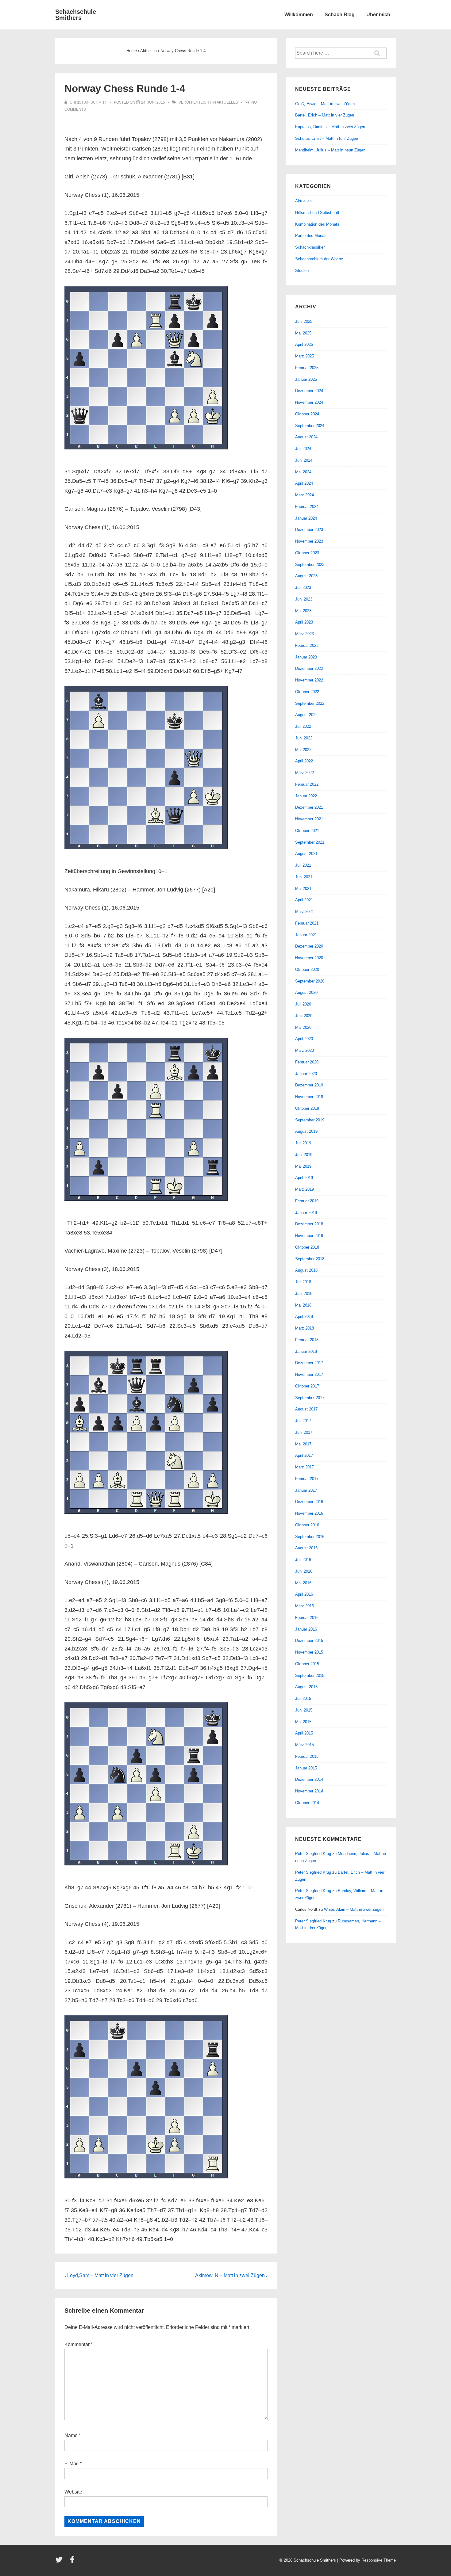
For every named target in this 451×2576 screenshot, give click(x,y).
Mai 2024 (303, 472)
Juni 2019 (304, 1155)
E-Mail (71, 2464)
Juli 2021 (303, 865)
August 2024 (306, 437)
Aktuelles (227, 102)
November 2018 (309, 1236)
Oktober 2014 (307, 1803)
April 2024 (304, 483)
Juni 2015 (304, 1710)
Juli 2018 (303, 1282)
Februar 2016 (307, 1618)
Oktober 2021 (307, 831)
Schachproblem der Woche (319, 259)
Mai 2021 (303, 889)
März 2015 (305, 1745)
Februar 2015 (307, 1756)
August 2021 (306, 854)
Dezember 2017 (309, 1363)
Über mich (378, 15)
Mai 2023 (303, 611)
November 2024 (309, 402)
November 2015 (309, 1652)
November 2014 (309, 1791)
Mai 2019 (303, 1166)
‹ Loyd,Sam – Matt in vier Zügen (99, 2275)
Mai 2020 (303, 1027)
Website (73, 2492)
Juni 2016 (304, 1571)
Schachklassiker (310, 247)
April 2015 (304, 1733)
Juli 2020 (303, 1004)
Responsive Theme (379, 2560)
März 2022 (305, 773)
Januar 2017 (306, 1490)
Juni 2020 (304, 1016)
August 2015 (306, 1687)
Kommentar (79, 2344)
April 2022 (304, 761)
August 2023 (306, 576)
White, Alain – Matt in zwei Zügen (354, 1909)
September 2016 (310, 1537)
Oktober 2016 (307, 1525)
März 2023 (305, 634)
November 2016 (309, 1513)
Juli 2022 (303, 726)
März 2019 (305, 1189)
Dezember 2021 (309, 807)
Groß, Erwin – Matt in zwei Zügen (325, 104)
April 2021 (304, 900)
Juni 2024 (304, 460)
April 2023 (304, 622)
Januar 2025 (306, 379)
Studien (302, 271)
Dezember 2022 (309, 668)
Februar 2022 (307, 784)
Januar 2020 (306, 1074)
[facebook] (73, 2562)
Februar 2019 (307, 1201)
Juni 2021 (304, 877)
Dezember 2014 (309, 1779)
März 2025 (305, 356)
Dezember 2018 (309, 1224)
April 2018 (304, 1317)
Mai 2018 (303, 1305)
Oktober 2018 (307, 1247)
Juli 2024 (303, 449)
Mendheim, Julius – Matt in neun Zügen (330, 150)
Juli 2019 (303, 1143)
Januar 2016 (306, 1629)
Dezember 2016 (309, 1502)
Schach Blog (340, 15)
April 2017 (304, 1455)
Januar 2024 (306, 518)
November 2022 (309, 680)
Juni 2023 (304, 599)
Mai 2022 (303, 750)
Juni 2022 (304, 738)
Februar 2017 (307, 1479)
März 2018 (305, 1328)
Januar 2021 (306, 935)
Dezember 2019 (309, 1085)
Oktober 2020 (307, 969)
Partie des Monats (311, 236)
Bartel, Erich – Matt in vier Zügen (325, 115)
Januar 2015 (306, 1768)
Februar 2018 (307, 1340)
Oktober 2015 (307, 1664)
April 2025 (304, 344)
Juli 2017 (303, 1421)
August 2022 (306, 715)
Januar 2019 (306, 1213)
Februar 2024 (307, 507)
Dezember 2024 (309, 391)
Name (71, 2435)
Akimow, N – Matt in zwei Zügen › (231, 2275)
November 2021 (309, 819)
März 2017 (305, 1467)
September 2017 (310, 1398)
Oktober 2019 (307, 1108)
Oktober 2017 (307, 1386)
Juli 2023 (303, 588)
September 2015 (310, 1675)
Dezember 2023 (309, 530)
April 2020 (304, 1039)
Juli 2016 (303, 1560)
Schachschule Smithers (76, 15)
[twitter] (60, 2562)
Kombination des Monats (317, 224)
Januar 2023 (306, 657)
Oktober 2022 (307, 692)
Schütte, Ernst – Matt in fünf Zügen (327, 138)
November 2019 (309, 1097)
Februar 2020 (307, 1062)
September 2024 (310, 426)
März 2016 (305, 1606)
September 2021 (310, 842)
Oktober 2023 (307, 553)
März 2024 (305, 495)
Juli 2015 (303, 1698)
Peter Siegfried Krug (313, 1854)
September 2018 (310, 1259)
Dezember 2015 (309, 1641)
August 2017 (306, 1409)
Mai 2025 (303, 333)
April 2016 (304, 1594)
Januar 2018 (306, 1351)
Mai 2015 (303, 1722)
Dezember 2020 (309, 946)
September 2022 (310, 703)
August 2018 (306, 1270)
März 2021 (305, 912)
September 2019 (310, 1120)
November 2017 (309, 1374)
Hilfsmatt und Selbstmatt (317, 213)
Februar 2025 (307, 368)
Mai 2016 (303, 1583)
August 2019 (306, 1131)
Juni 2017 (304, 1432)
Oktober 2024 (307, 414)
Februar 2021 (307, 923)
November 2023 (309, 541)
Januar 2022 (306, 796)
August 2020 (306, 992)
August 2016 (306, 1548)
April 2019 (304, 1178)
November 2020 (309, 958)
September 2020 (310, 981)
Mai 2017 (303, 1444)
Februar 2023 (307, 645)
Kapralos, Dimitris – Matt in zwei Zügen (330, 127)
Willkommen (299, 15)
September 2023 (310, 565)
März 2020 (305, 1050)
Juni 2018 (304, 1294)
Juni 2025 (304, 321)
